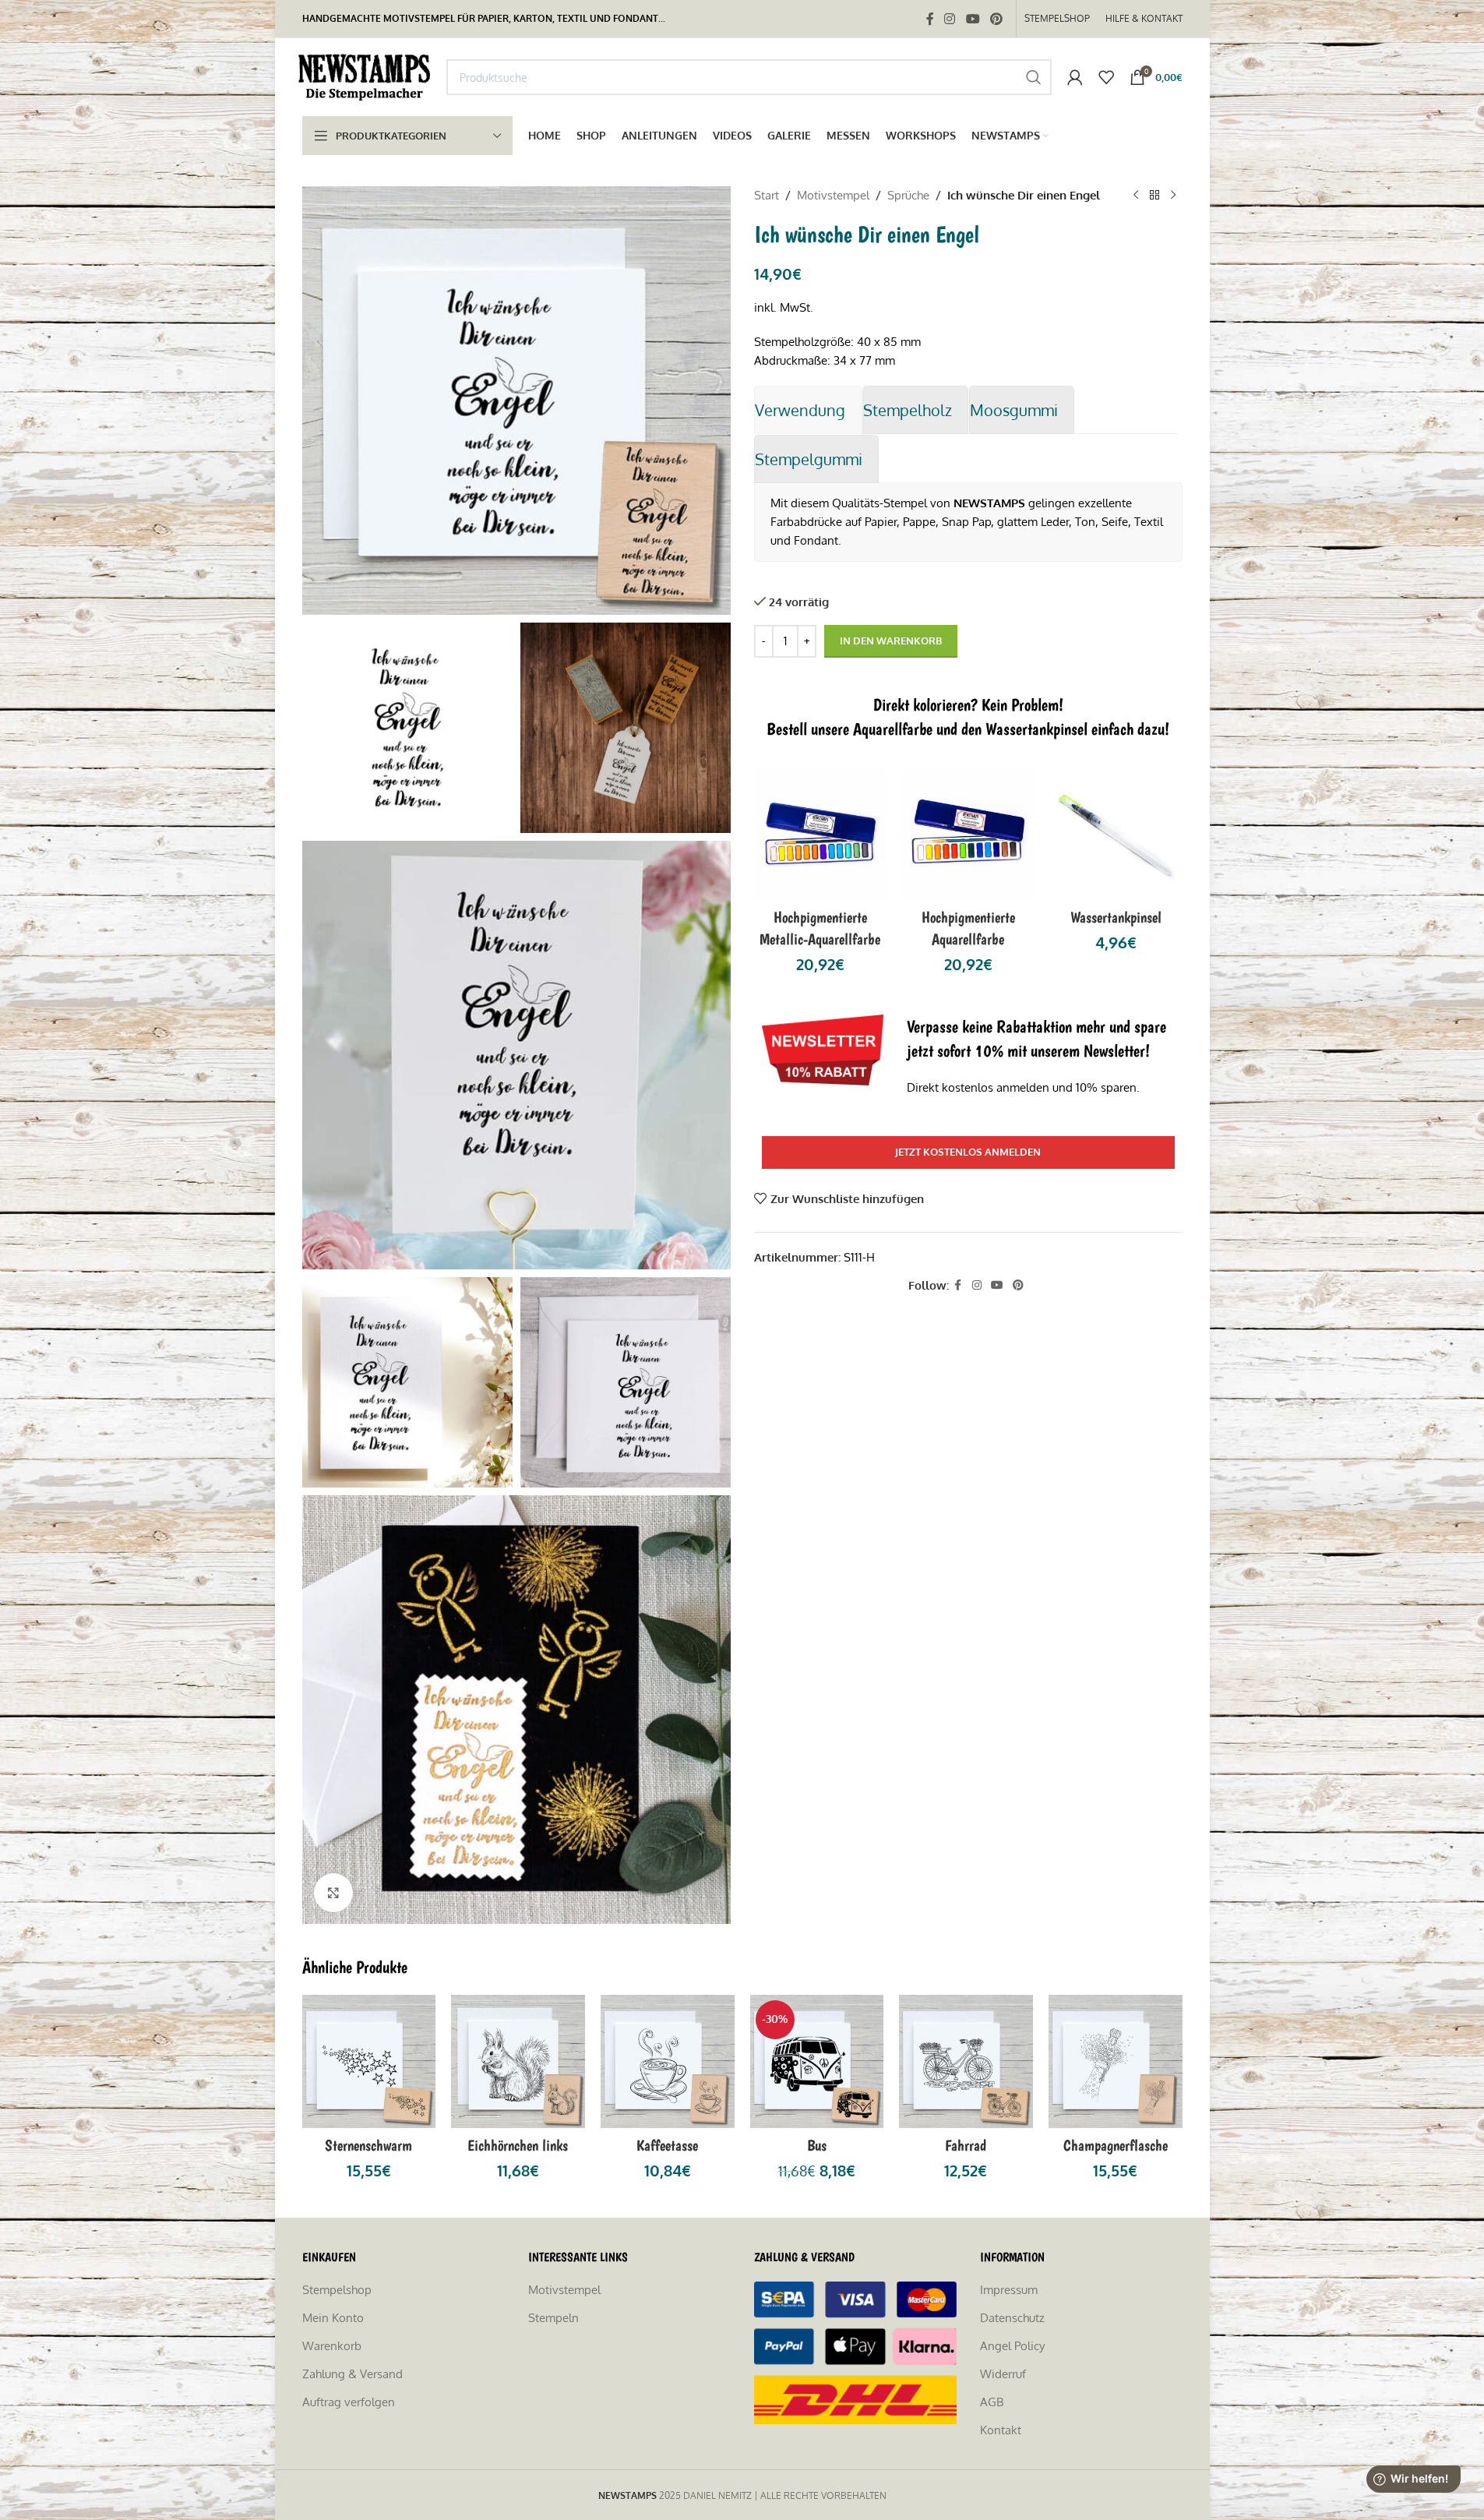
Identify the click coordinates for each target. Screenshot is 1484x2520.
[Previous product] (1136, 196)
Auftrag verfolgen (349, 2402)
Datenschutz (1012, 2318)
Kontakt (1001, 2430)
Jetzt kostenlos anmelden (968, 1152)
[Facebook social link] (930, 19)
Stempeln (553, 2318)
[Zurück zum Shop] (1154, 196)
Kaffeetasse (667, 2145)
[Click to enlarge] (333, 1893)
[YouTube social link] (973, 19)
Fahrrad (966, 2145)
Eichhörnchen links (518, 2145)
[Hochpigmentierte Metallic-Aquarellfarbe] (820, 834)
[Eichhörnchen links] (518, 2062)
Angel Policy (1012, 2346)
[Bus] (817, 2062)
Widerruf (1003, 2374)
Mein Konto (333, 2318)
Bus (817, 2145)
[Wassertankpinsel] (1116, 834)
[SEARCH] (1034, 77)
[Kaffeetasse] (668, 2062)
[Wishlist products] (1106, 77)
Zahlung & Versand (352, 2374)
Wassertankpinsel (1116, 917)
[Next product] (1173, 196)
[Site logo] (367, 76)
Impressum (1009, 2290)
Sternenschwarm (368, 2145)
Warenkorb (332, 2346)
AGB (992, 2402)
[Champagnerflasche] (1116, 2062)
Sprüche (908, 195)
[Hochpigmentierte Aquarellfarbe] (968, 834)
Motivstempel (833, 195)
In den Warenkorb (891, 641)
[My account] (1075, 77)
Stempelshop (337, 2290)
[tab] (808, 410)
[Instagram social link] (950, 19)
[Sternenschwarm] (369, 2062)
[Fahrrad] (966, 2062)
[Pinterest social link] (996, 19)
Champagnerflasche (1116, 2145)
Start (767, 195)
